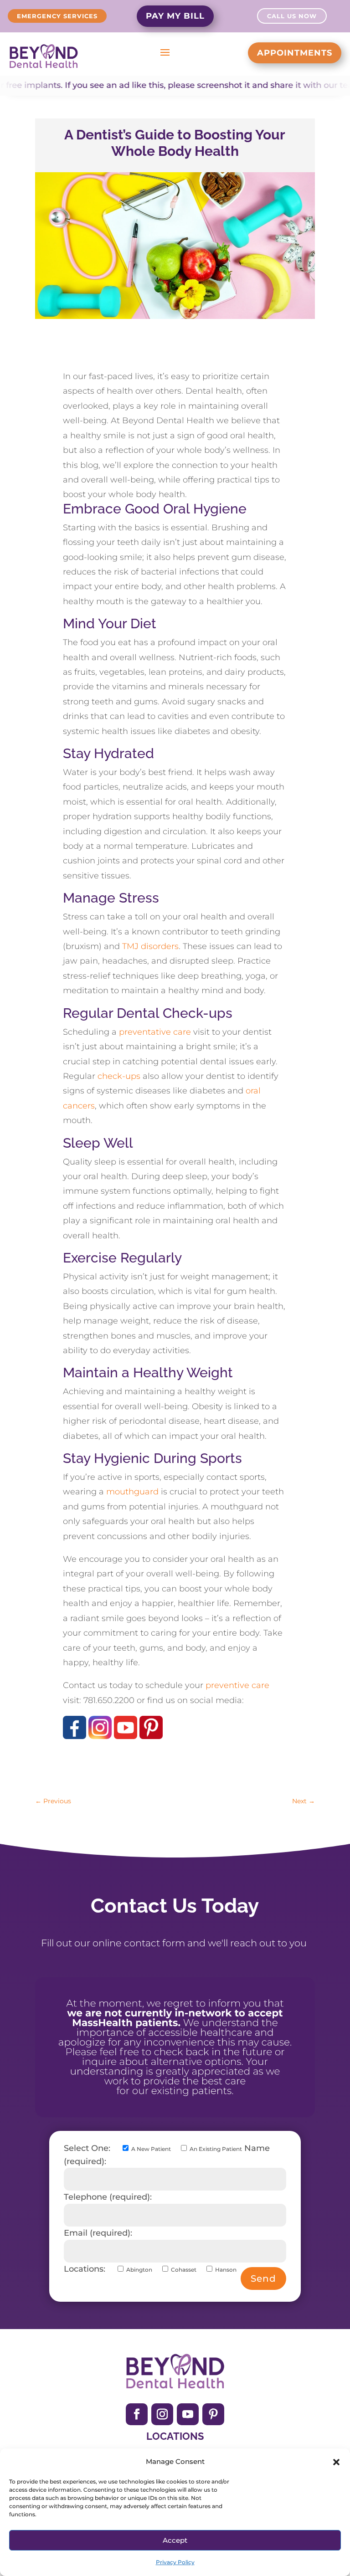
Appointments (295, 53)
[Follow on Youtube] (188, 2414)
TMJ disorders (150, 946)
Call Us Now (292, 16)
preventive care (237, 1685)
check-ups (119, 1076)
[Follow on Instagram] (162, 2414)
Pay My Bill (175, 16)
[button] (336, 2462)
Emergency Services (57, 16)
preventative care (155, 1032)
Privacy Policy (175, 2562)
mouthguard (132, 1492)
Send (263, 2278)
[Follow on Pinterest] (213, 2414)
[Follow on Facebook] (137, 2414)
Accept (175, 2540)
